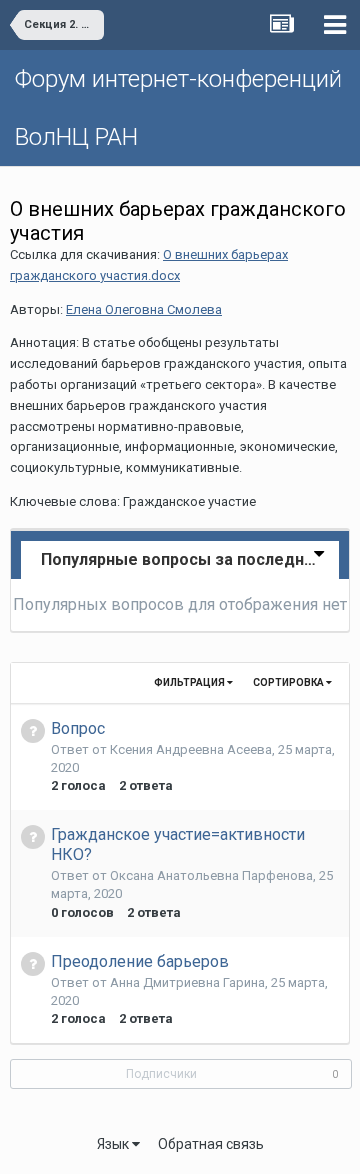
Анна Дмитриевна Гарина (187, 982)
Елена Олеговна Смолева (144, 309)
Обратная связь (211, 1144)
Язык (114, 1144)
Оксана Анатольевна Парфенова (211, 875)
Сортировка (289, 682)
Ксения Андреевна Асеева (191, 749)
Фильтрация (190, 682)
